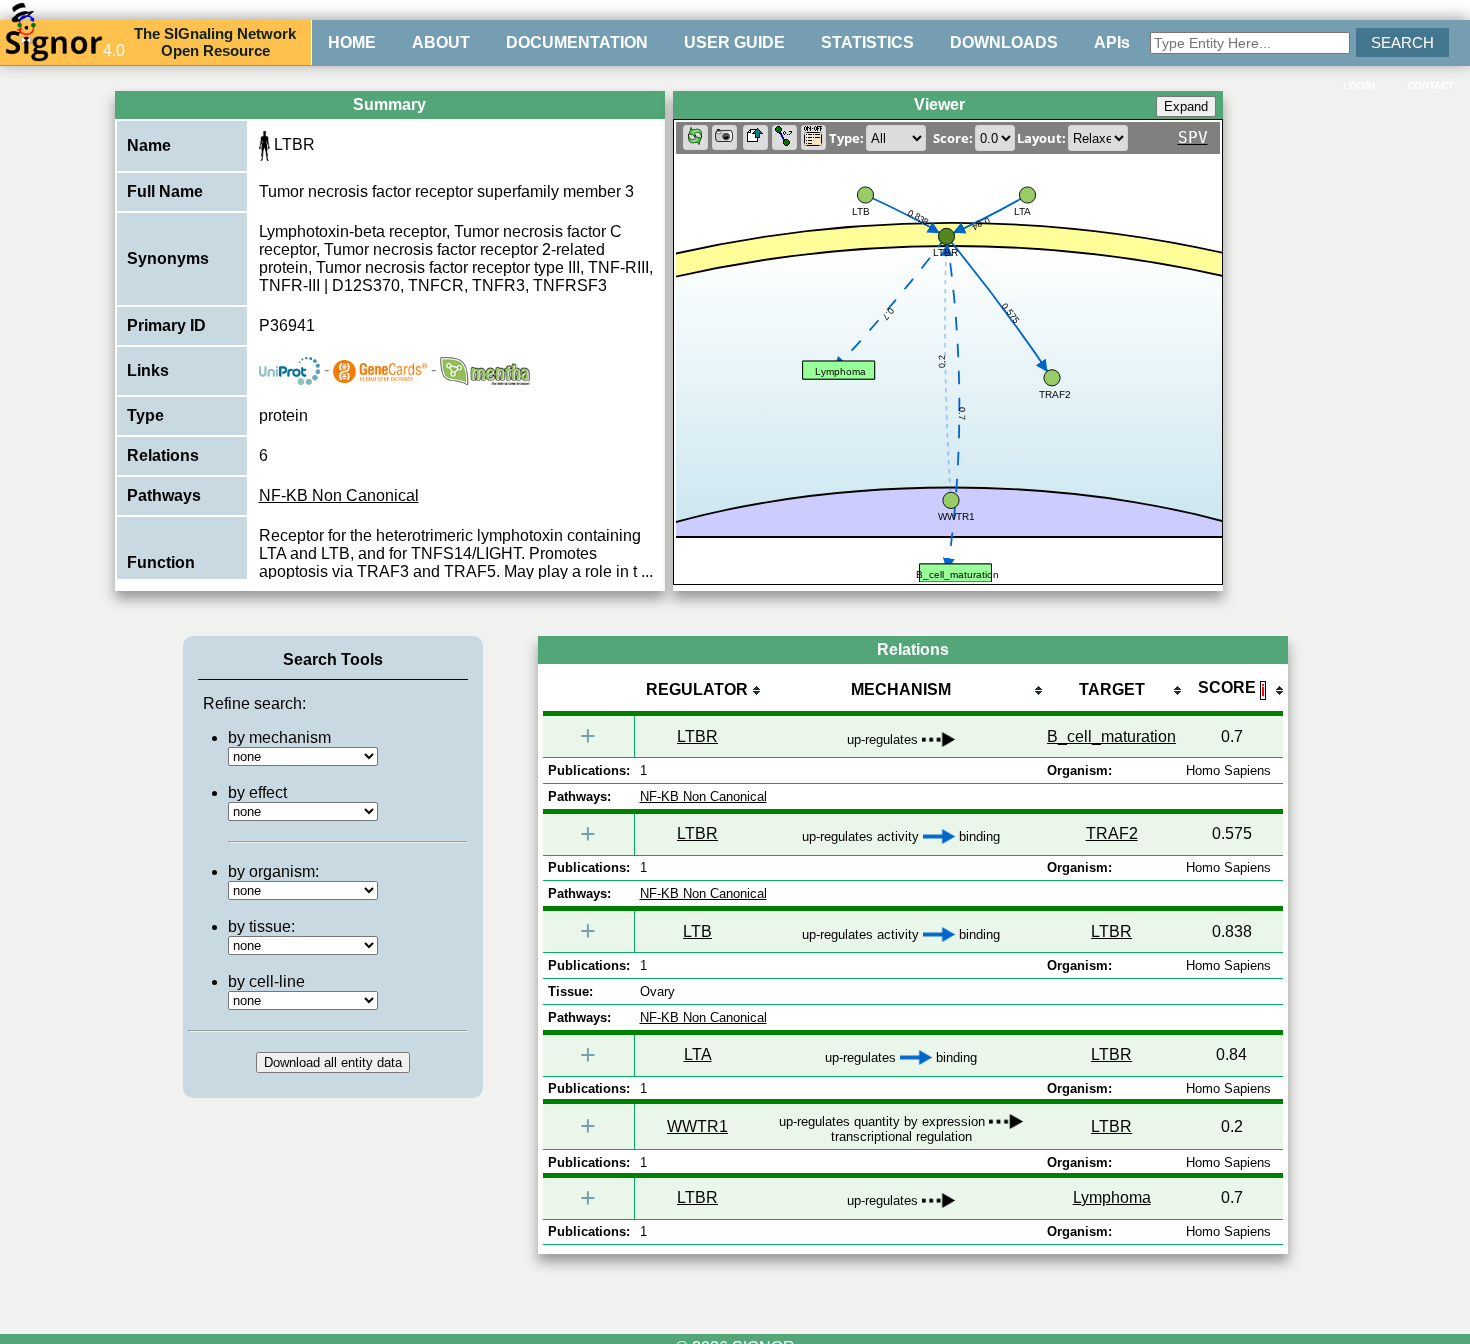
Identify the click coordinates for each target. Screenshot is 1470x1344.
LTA (698, 1054)
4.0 (114, 50)
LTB (697, 931)
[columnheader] (698, 691)
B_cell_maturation (1111, 736)
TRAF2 (1112, 833)
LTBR (697, 736)
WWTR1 (697, 1126)
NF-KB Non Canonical (339, 495)
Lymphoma (1112, 1197)
